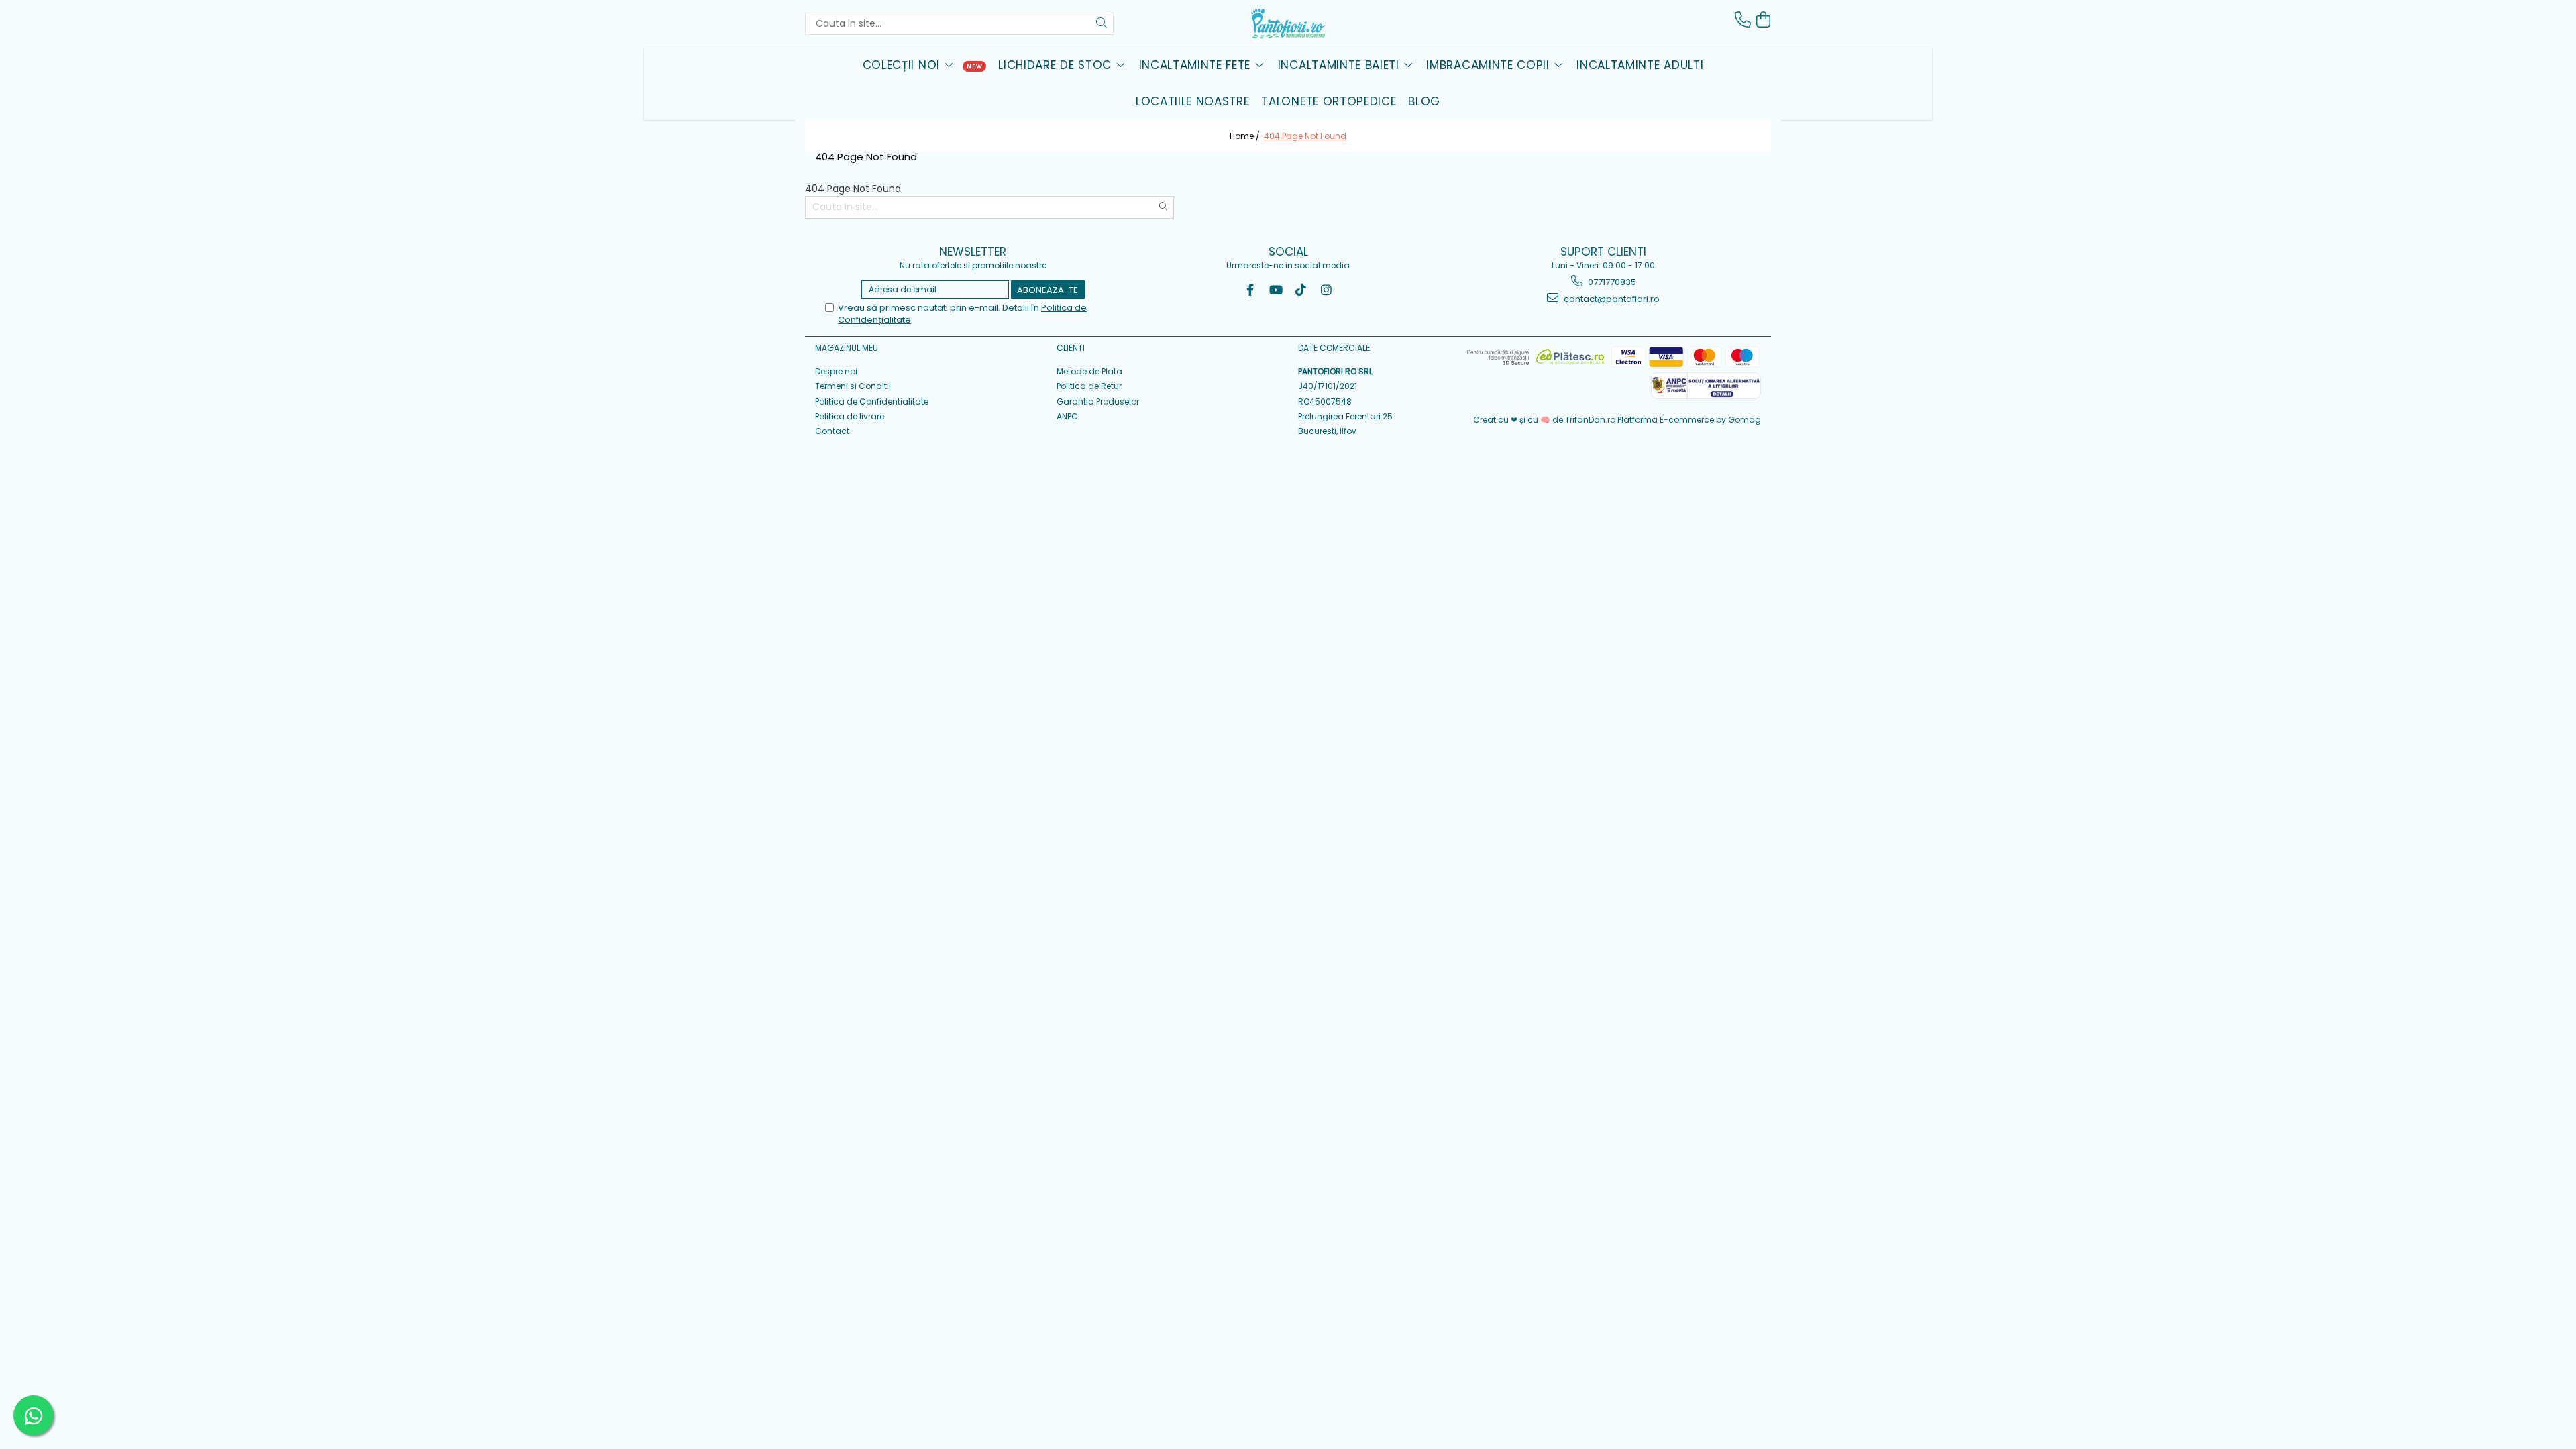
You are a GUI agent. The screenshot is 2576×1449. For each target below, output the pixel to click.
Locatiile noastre (1193, 101)
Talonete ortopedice (1329, 101)
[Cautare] (1102, 24)
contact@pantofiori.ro (1611, 299)
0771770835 (1611, 282)
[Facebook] (1250, 290)
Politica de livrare (850, 416)
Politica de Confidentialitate (872, 401)
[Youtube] (1276, 290)
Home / (1246, 136)
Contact (832, 431)
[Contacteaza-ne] (1743, 20)
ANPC (1067, 416)
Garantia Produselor (1098, 401)
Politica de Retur (1089, 386)
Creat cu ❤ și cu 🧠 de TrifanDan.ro (1545, 420)
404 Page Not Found (1305, 136)
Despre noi (836, 371)
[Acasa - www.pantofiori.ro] (1288, 23)
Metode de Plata (1089, 371)
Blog (1424, 101)
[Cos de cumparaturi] (1763, 20)
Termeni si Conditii (853, 386)
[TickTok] (1301, 290)
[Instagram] (1327, 290)
